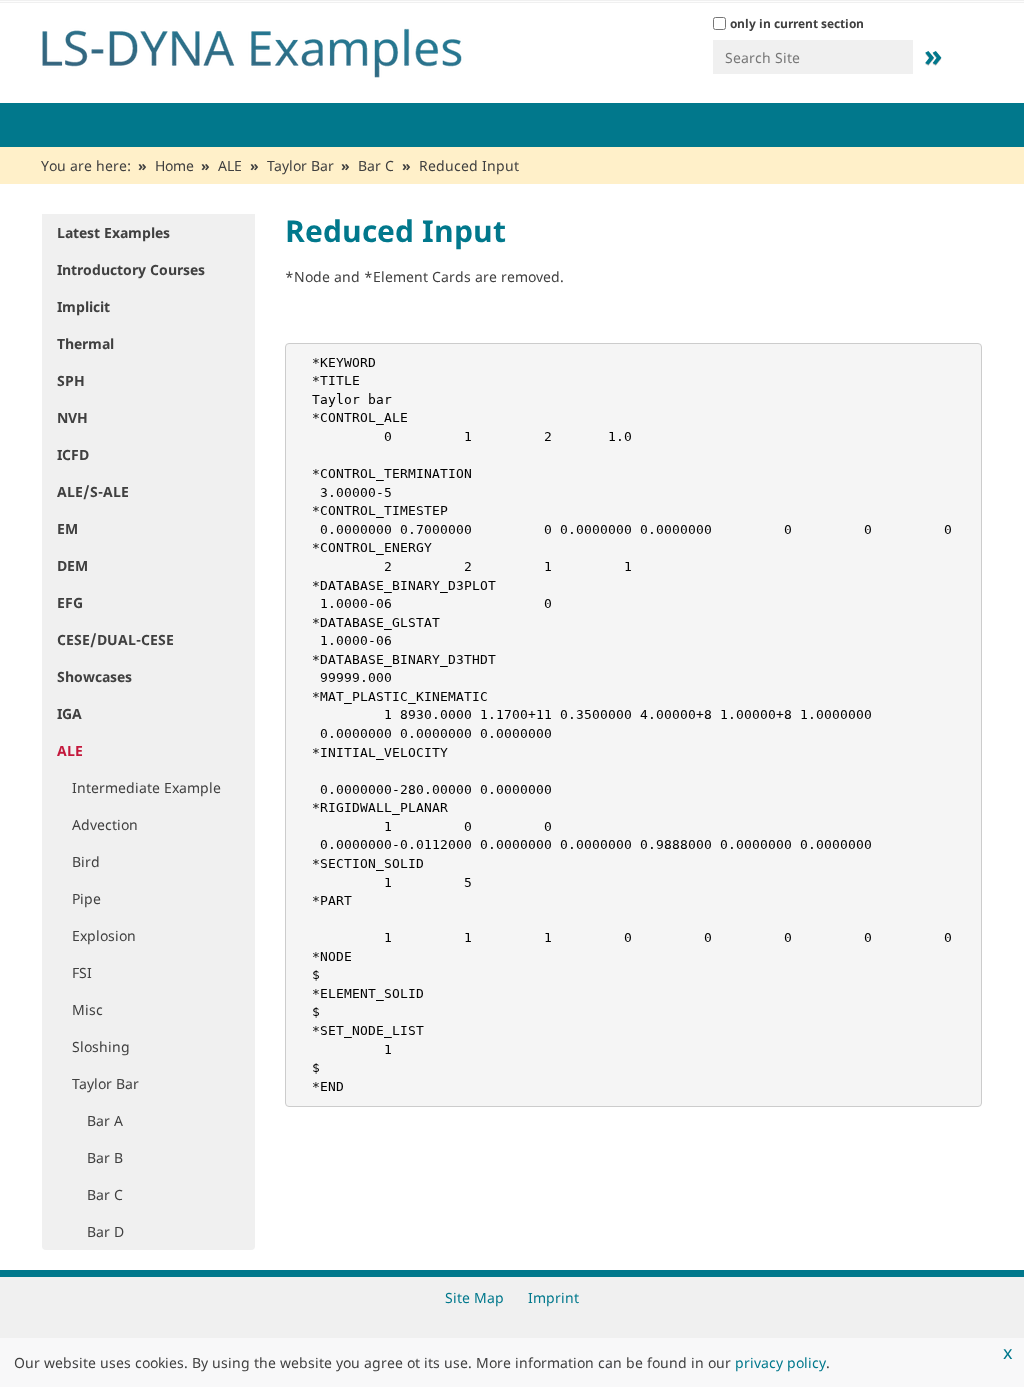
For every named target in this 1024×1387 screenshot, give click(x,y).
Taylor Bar (300, 165)
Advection (105, 824)
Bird (86, 861)
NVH (72, 417)
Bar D (105, 1231)
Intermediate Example (146, 787)
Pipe (86, 898)
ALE (230, 165)
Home (174, 165)
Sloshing (101, 1046)
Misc (87, 1009)
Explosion (104, 935)
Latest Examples (113, 232)
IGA (69, 713)
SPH (71, 380)
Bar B (105, 1157)
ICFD (73, 454)
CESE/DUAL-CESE (115, 639)
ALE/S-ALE (93, 491)
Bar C (376, 165)
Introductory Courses (131, 269)
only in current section (797, 23)
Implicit (83, 306)
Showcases (94, 676)
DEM (72, 565)
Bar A (105, 1120)
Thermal (85, 343)
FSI (82, 972)
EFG (70, 602)
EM (67, 528)
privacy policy (780, 1362)
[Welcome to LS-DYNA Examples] (282, 48)
